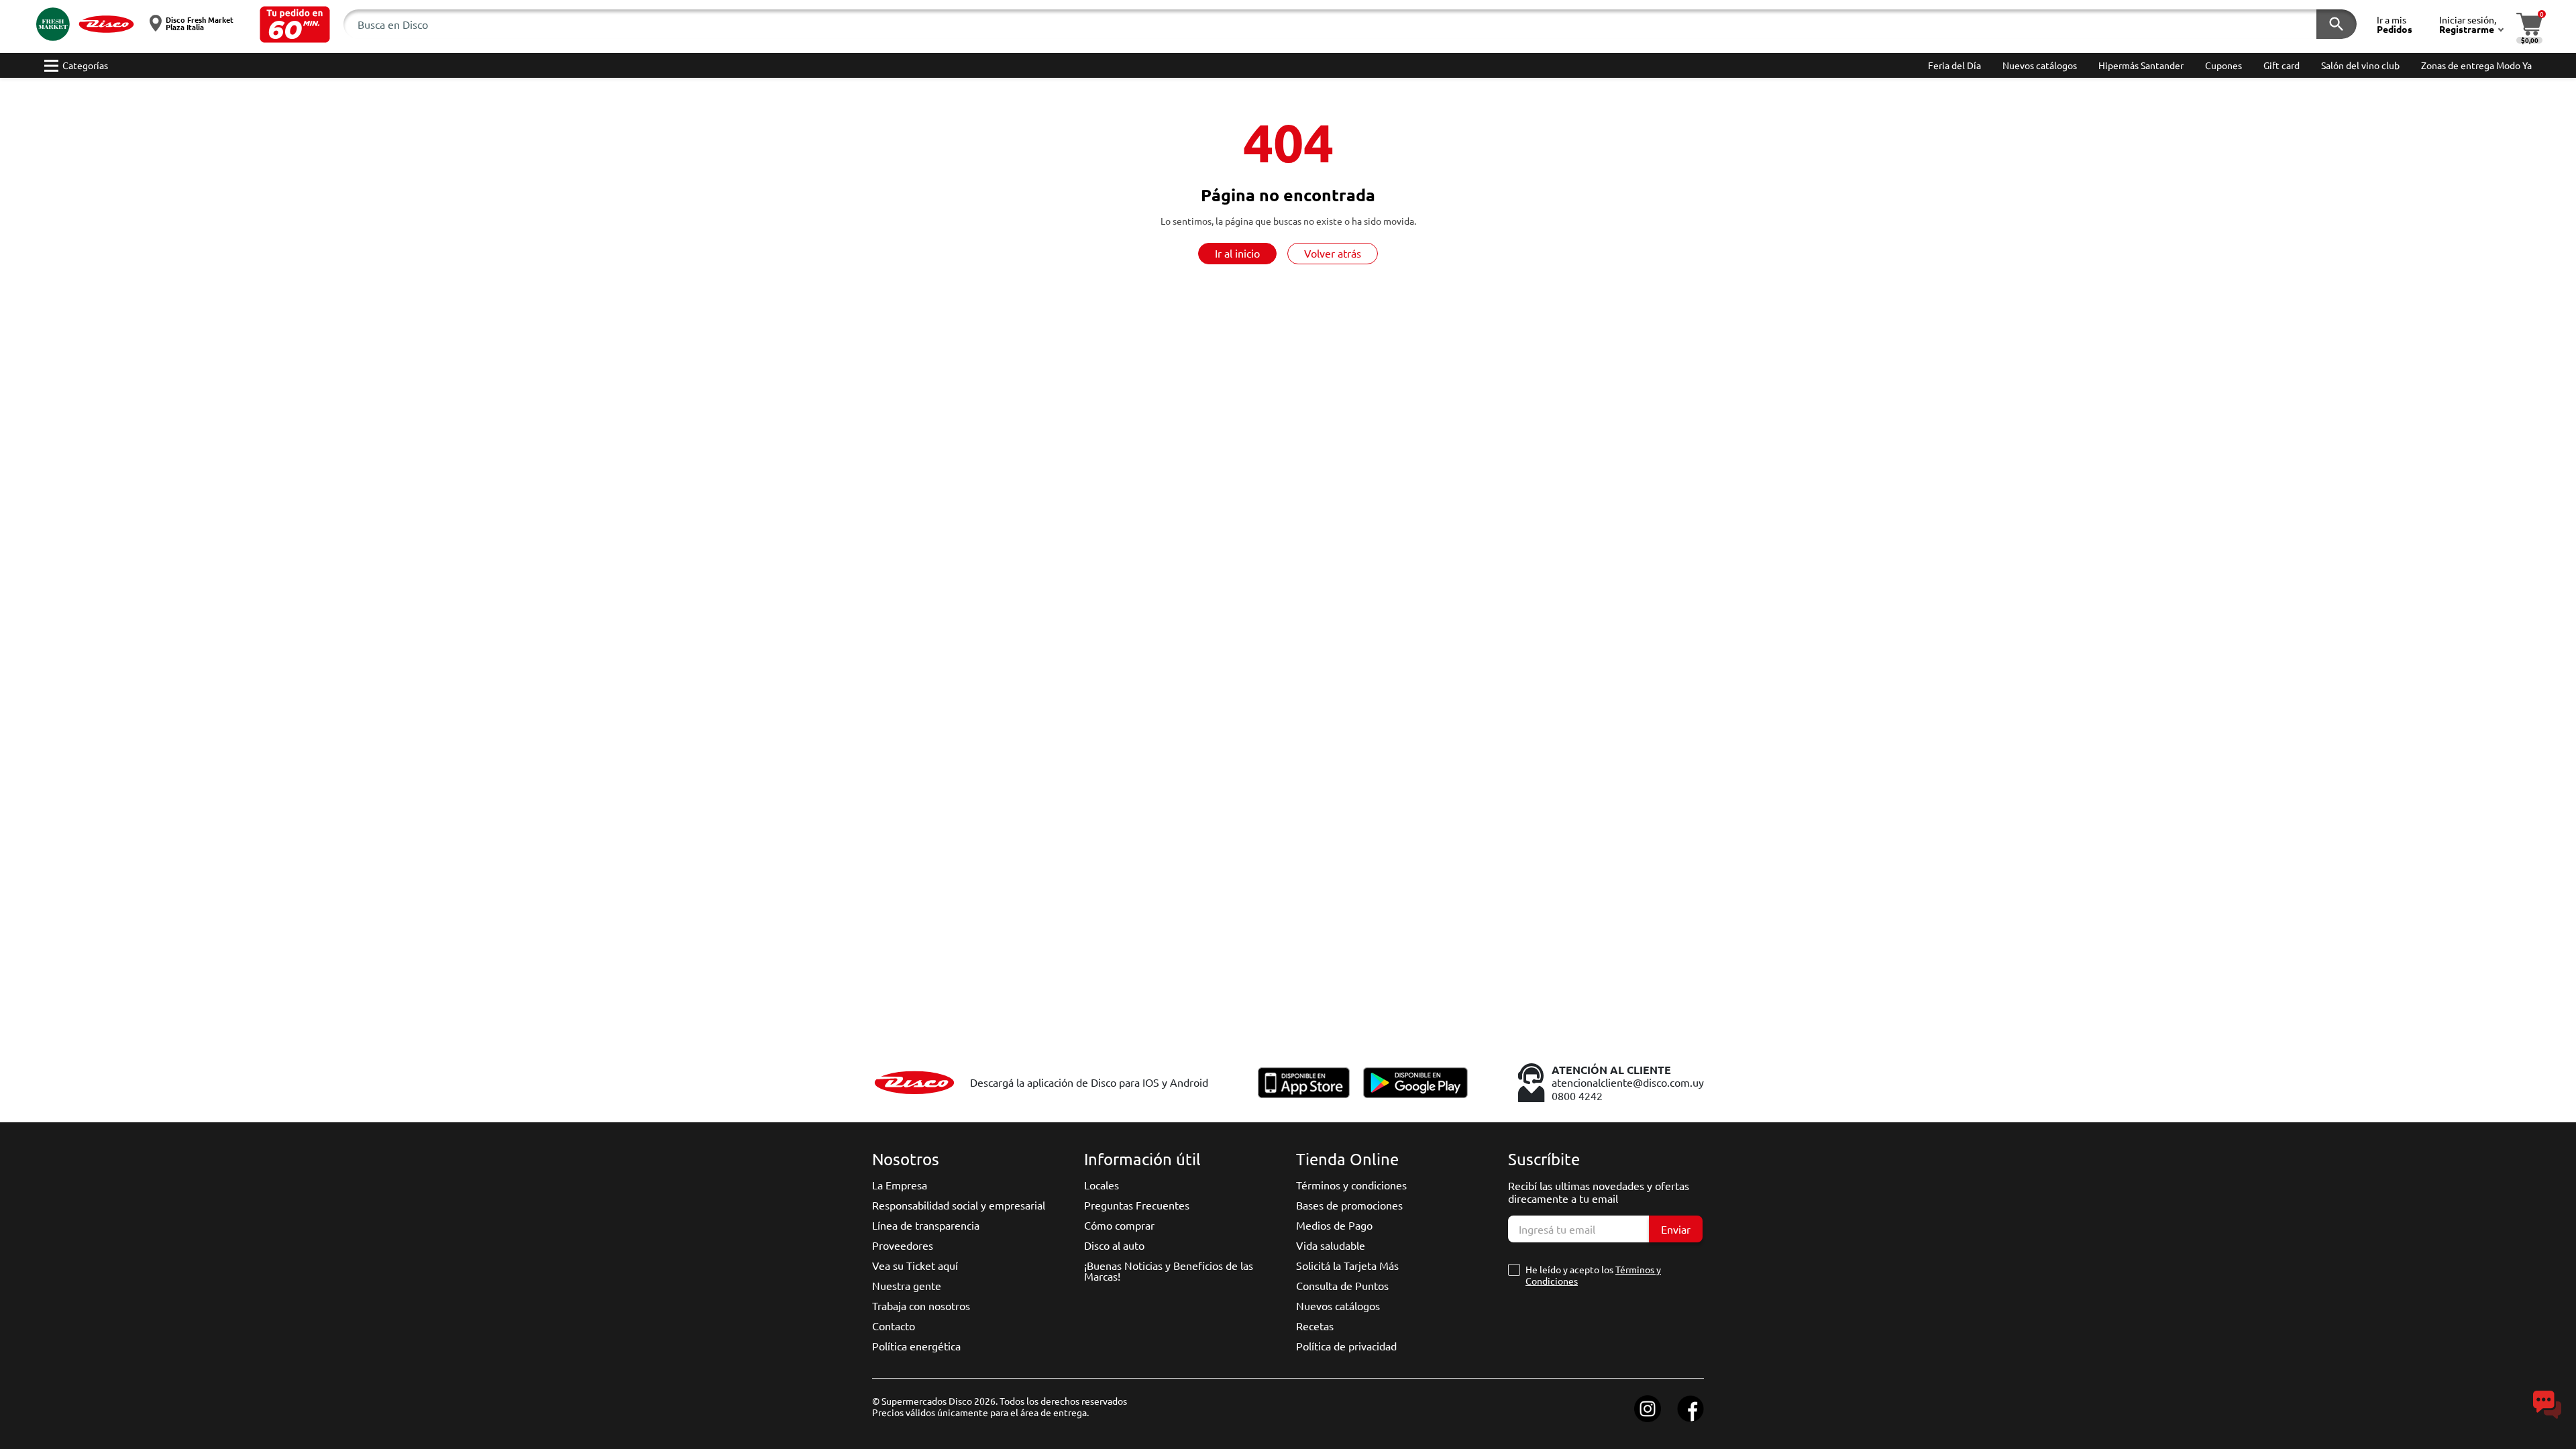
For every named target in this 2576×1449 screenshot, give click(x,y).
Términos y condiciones (1351, 1185)
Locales (1102, 1185)
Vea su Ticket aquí (915, 1265)
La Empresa (900, 1185)
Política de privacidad (1346, 1346)
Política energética (916, 1346)
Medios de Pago (1334, 1225)
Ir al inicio (1237, 253)
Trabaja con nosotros (921, 1305)
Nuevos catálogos (1338, 1305)
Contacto (894, 1326)
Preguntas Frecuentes (1137, 1205)
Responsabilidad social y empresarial (959, 1205)
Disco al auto (1114, 1245)
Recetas (1315, 1326)
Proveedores (903, 1245)
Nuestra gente (907, 1285)
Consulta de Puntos (1342, 1285)
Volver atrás (1333, 253)
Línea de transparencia (926, 1225)
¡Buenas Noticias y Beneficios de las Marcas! (1169, 1271)
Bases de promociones (1349, 1205)
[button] (295, 24)
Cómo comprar (1119, 1225)
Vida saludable (1331, 1245)
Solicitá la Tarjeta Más (1347, 1265)
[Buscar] (2337, 24)
